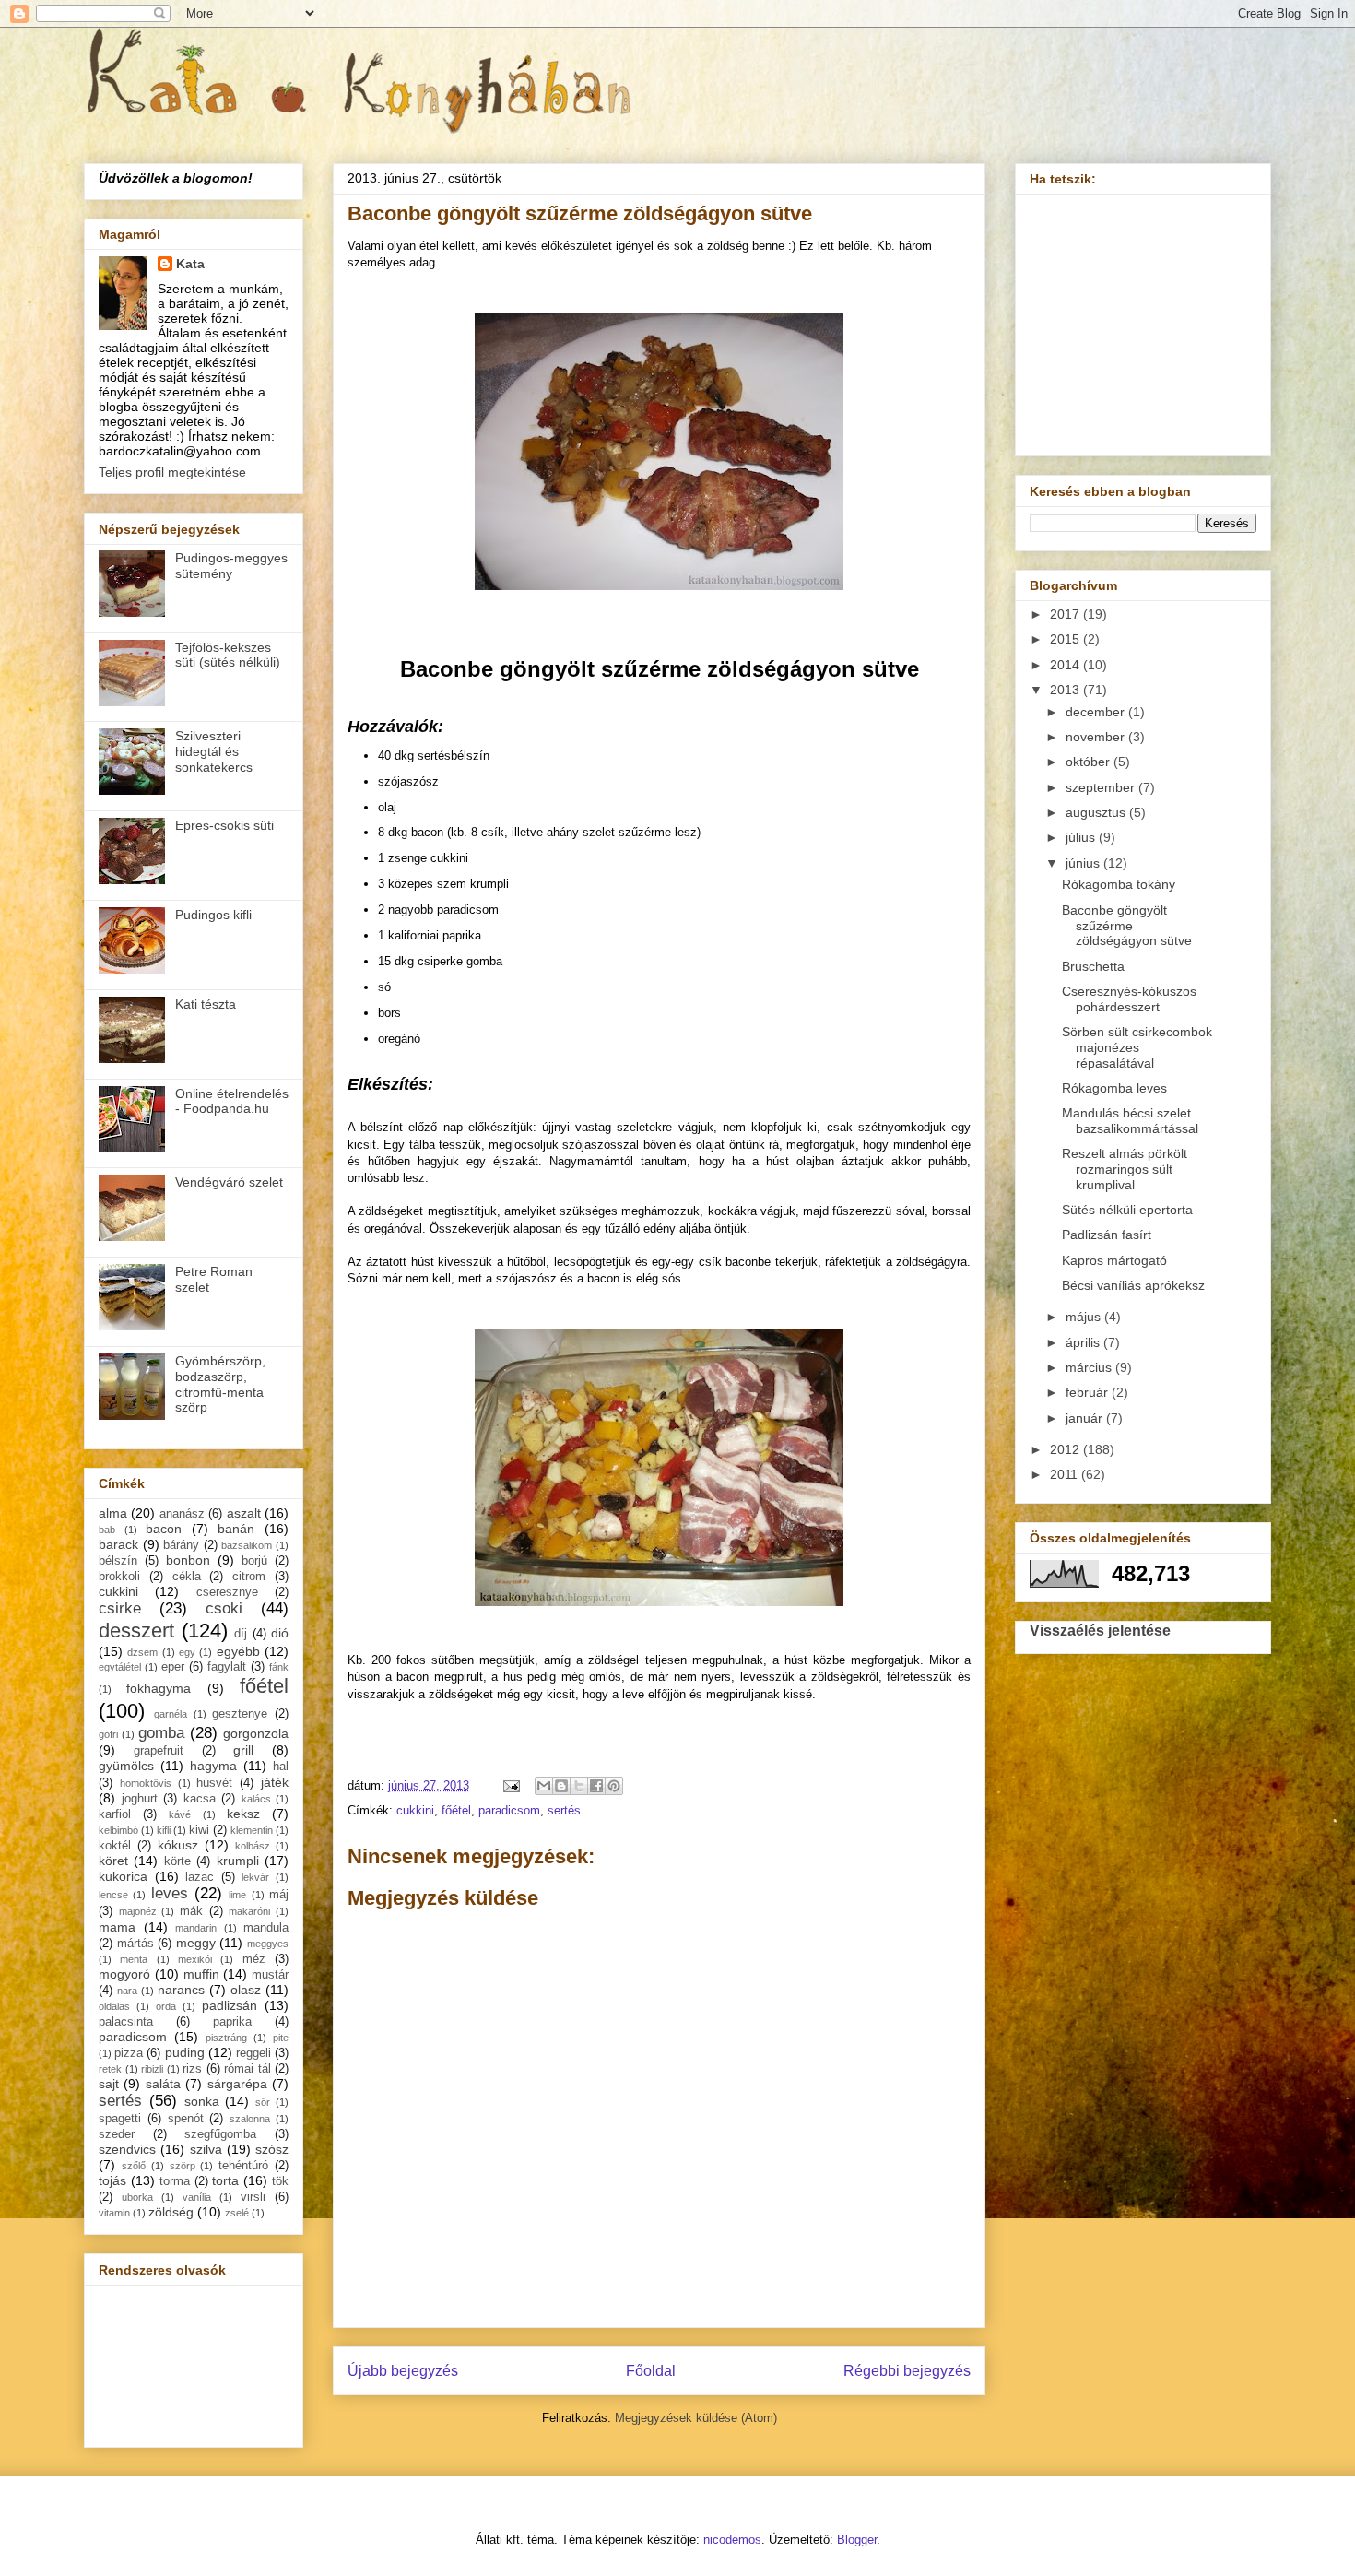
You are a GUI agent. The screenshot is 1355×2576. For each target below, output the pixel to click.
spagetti (120, 2119)
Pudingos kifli (213, 915)
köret (113, 1861)
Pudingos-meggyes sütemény (231, 566)
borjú (254, 1561)
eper (173, 1667)
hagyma (213, 1766)
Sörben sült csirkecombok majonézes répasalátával (1137, 1047)
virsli (253, 2197)
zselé (237, 2213)
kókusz (178, 1845)
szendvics (127, 2149)
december (1097, 712)
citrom (249, 1577)
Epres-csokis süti (224, 825)
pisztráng (226, 2038)
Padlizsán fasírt (1107, 1235)
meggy (196, 1943)
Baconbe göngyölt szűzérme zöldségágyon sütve (1127, 926)
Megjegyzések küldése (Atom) (696, 2418)
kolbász (253, 1846)
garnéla (171, 1714)
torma (175, 2181)
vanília (197, 2197)
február (1089, 1392)
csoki (224, 1608)
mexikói (195, 1959)
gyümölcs (126, 1766)
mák (191, 1911)
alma (113, 1513)
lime (237, 1895)
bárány (181, 1545)
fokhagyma (159, 1688)
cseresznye (227, 1592)
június (1084, 863)
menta (134, 1959)
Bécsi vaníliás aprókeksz (1133, 1285)
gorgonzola (256, 1733)
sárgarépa (237, 2084)
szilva (206, 2149)
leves (170, 1893)
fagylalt (227, 1667)
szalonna (250, 2119)
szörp (183, 2166)
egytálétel (120, 1667)
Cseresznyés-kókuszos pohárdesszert (1129, 999)
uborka (137, 2197)
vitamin (114, 2213)
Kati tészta (206, 1004)
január (1086, 1418)
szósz (272, 2149)
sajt (109, 2084)
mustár (270, 1975)
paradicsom (509, 1810)
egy (187, 1652)
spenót (186, 2119)
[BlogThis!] (561, 1786)
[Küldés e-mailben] (544, 1786)
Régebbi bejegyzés (907, 2371)
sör (263, 2102)
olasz (246, 1990)
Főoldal (651, 2371)
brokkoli (119, 1577)
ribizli (152, 2069)
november (1097, 737)
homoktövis (146, 1783)
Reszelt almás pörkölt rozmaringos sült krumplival (1125, 1169)
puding (185, 2052)
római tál (247, 2069)
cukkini (415, 1810)
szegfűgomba (220, 2134)
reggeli (253, 2053)
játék (275, 1782)
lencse (113, 1895)
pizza (129, 2053)
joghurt (140, 1799)
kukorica (123, 1876)
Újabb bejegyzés (403, 2371)
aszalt (244, 1513)
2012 (1066, 1449)
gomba (161, 1733)
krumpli (238, 1861)
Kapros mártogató (1114, 1260)
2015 (1066, 639)
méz (254, 1959)
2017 (1066, 614)
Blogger (857, 2540)
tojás (112, 2180)
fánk (279, 1667)
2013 (1066, 690)
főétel (456, 1810)
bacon (164, 1529)
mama (117, 1927)
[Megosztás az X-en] (579, 1786)
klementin (252, 1830)
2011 (1066, 1474)
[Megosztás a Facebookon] (596, 1786)
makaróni (249, 1911)
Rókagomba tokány (1119, 884)
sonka (202, 2101)
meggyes (268, 1944)
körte (177, 1861)
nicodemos (732, 2540)
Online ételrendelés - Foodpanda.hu (232, 1101)
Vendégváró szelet (229, 1182)
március (1090, 1367)
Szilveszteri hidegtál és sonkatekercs (214, 751)
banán (236, 1529)
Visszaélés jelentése (1100, 1630)
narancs (181, 1990)
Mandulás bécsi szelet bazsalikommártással (1130, 1121)
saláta (163, 2084)
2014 (1066, 665)
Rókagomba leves (1114, 1088)
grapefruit (159, 1751)
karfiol (115, 1814)
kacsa (200, 1799)
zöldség (171, 2212)
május (1085, 1317)
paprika (232, 2022)
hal (281, 1767)
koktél (115, 1846)
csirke (120, 1608)
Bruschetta (1093, 966)
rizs (192, 2069)
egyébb (238, 1651)
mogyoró (124, 1974)
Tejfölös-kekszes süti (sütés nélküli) (228, 655)
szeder (117, 2134)
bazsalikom (247, 1545)
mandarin (196, 1928)
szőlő (134, 2166)
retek (110, 2069)
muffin (201, 1974)
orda (166, 2006)
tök (280, 2181)
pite (281, 2038)
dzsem (142, 1652)
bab (107, 1530)
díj (241, 1634)
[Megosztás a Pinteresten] (614, 1786)
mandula (266, 1928)
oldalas (114, 2006)
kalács (256, 1799)
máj (279, 1895)
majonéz (138, 1911)
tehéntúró (243, 2166)
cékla (187, 1577)
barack (118, 1544)
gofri (108, 1734)
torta (225, 2180)
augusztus (1097, 812)
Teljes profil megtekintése (172, 472)
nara (127, 1991)
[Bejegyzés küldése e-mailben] (510, 1785)
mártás (135, 1944)
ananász (182, 1514)
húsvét (214, 1783)
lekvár (255, 1877)
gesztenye (240, 1714)
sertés (564, 1810)
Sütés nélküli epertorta (1127, 1210)
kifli (164, 1830)
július (1082, 837)
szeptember (1102, 787)
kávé (180, 1814)
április (1084, 1342)
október (1090, 762)
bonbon (188, 1560)
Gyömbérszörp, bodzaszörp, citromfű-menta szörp (220, 1384)
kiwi (199, 1830)
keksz (243, 1814)
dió (280, 1633)
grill (243, 1750)
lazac (200, 1877)
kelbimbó (118, 1830)
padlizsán (230, 2005)
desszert (136, 1631)
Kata (190, 264)
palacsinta (126, 2022)
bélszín (118, 1561)
